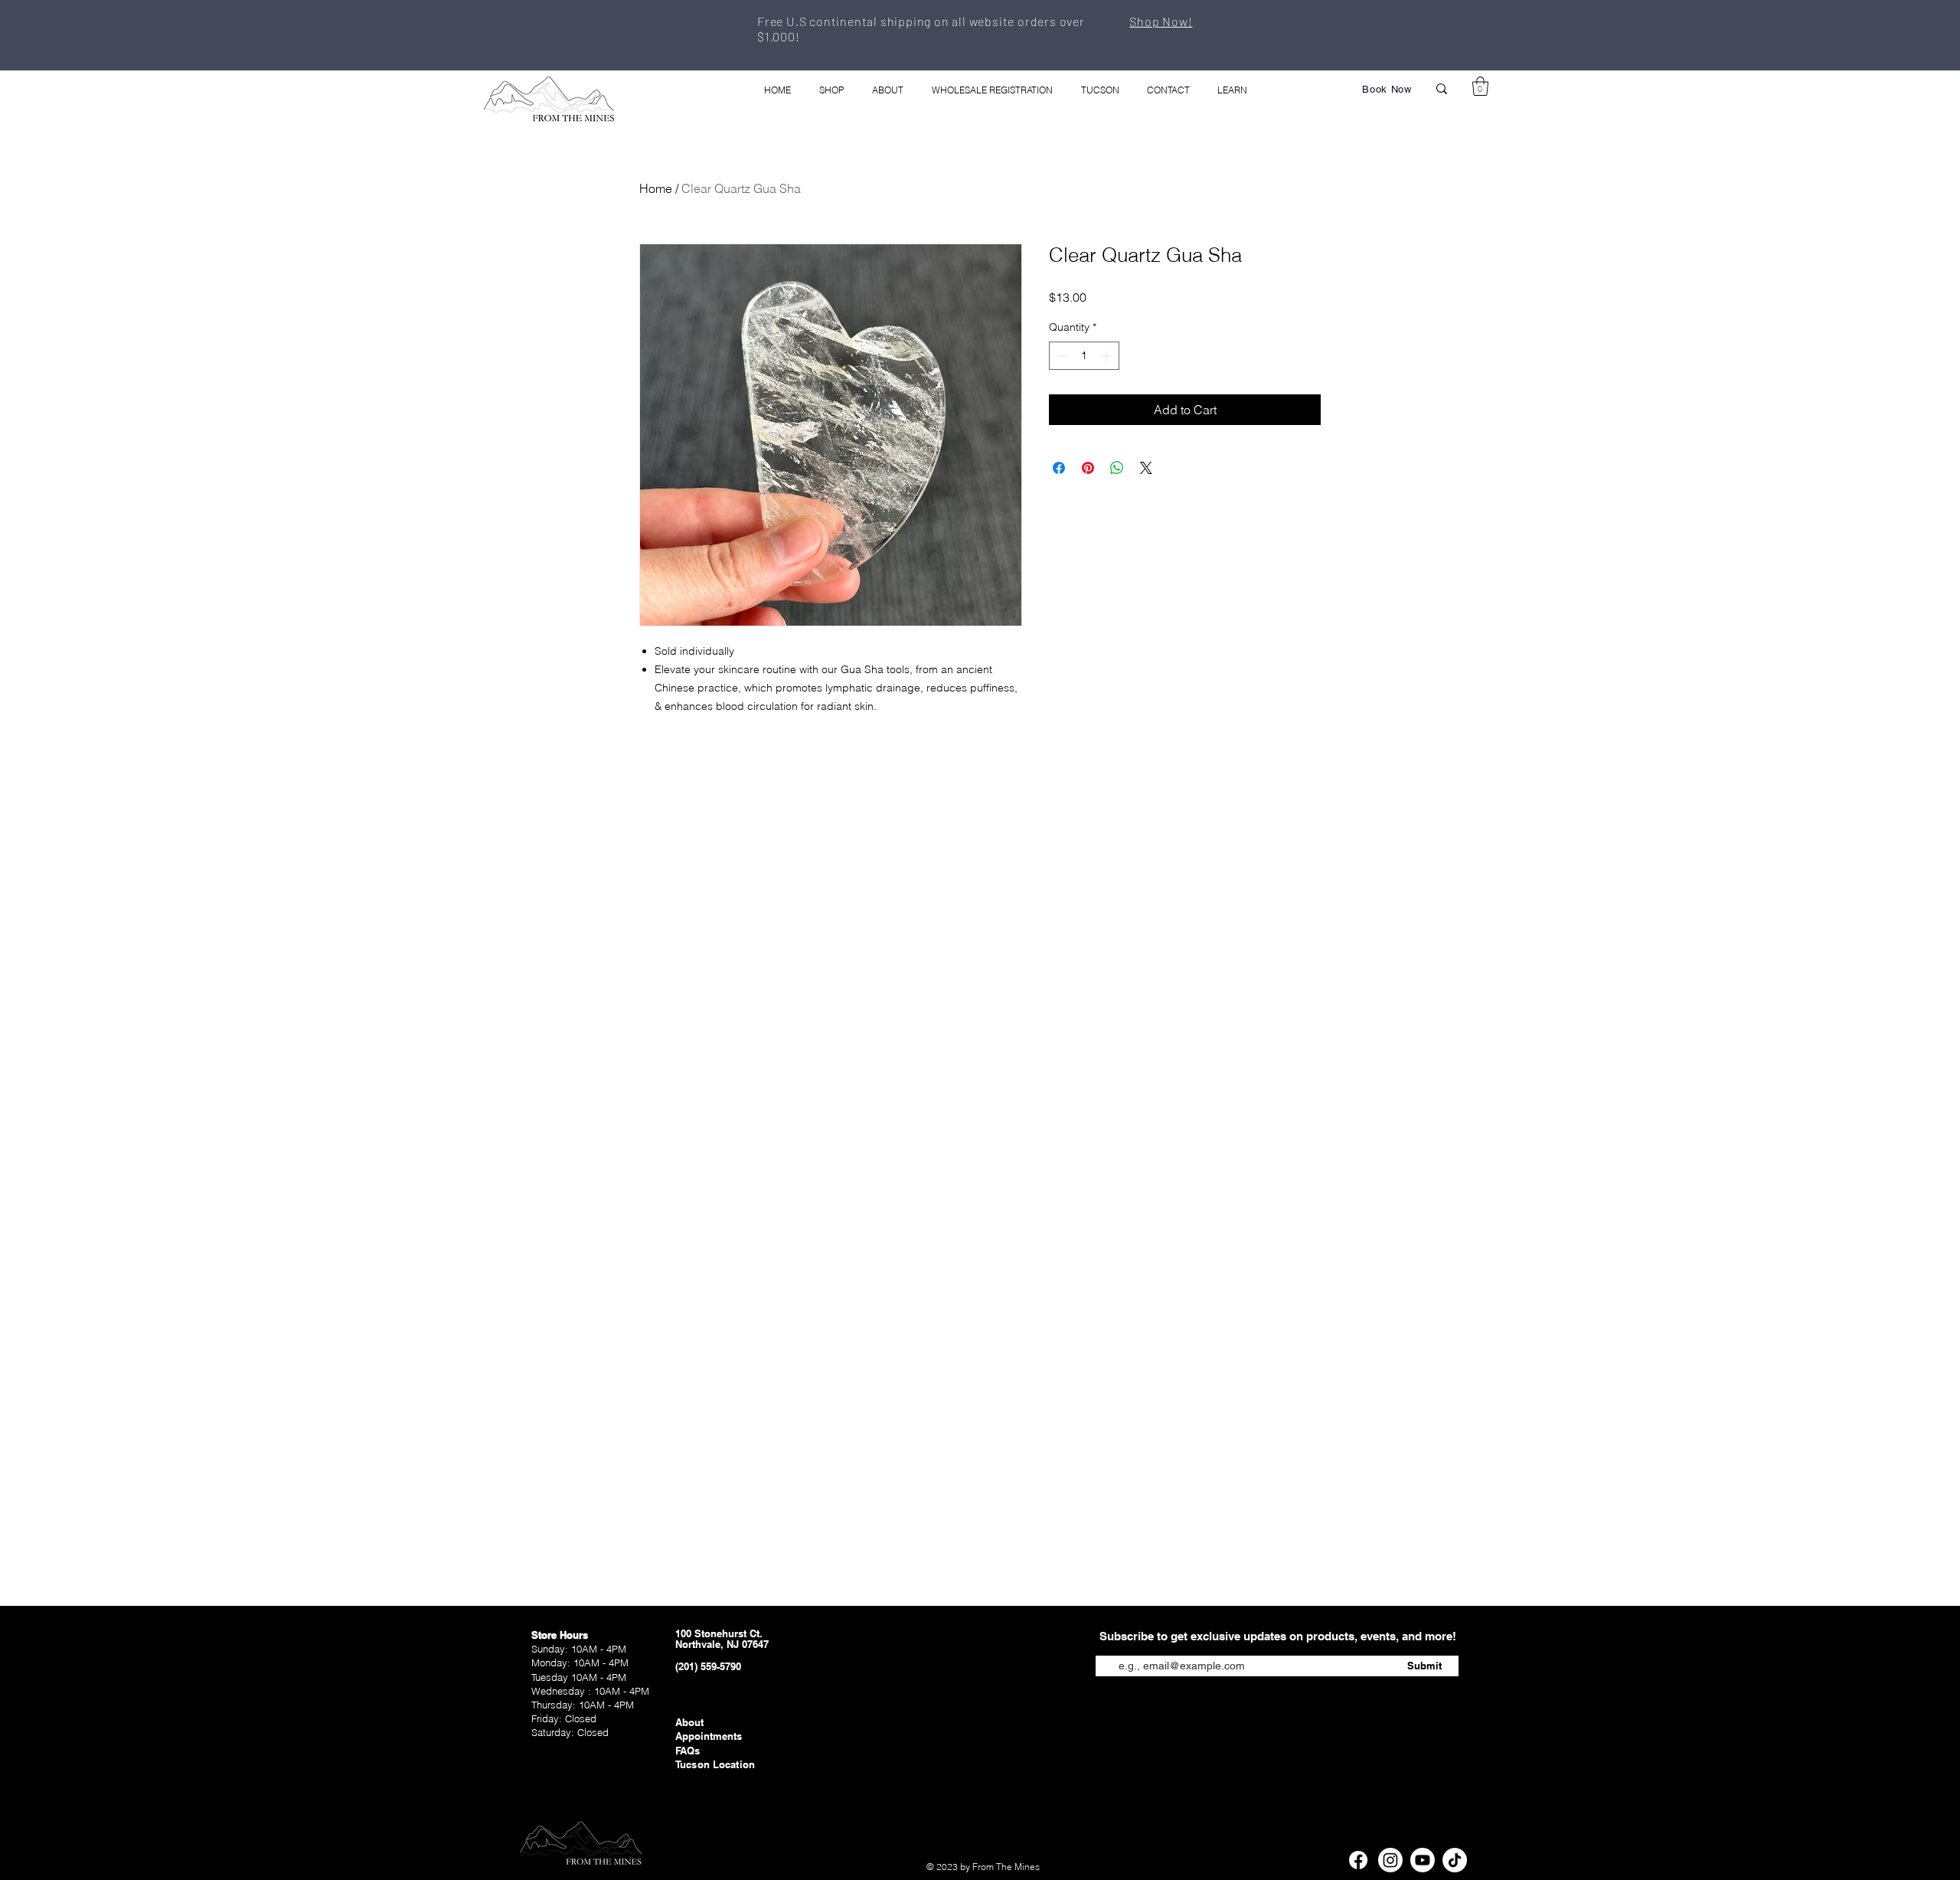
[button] (1480, 86)
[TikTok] (1455, 1860)
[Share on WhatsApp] (1117, 468)
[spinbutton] (1084, 356)
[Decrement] (1061, 356)
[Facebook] (1358, 1860)
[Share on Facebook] (1059, 468)
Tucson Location (715, 1764)
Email (1109, 1644)
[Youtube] (1423, 1860)
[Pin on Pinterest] (1088, 468)
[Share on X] (1146, 468)
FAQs (688, 1751)
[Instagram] (1390, 1860)
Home (656, 188)
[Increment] (1107, 356)
